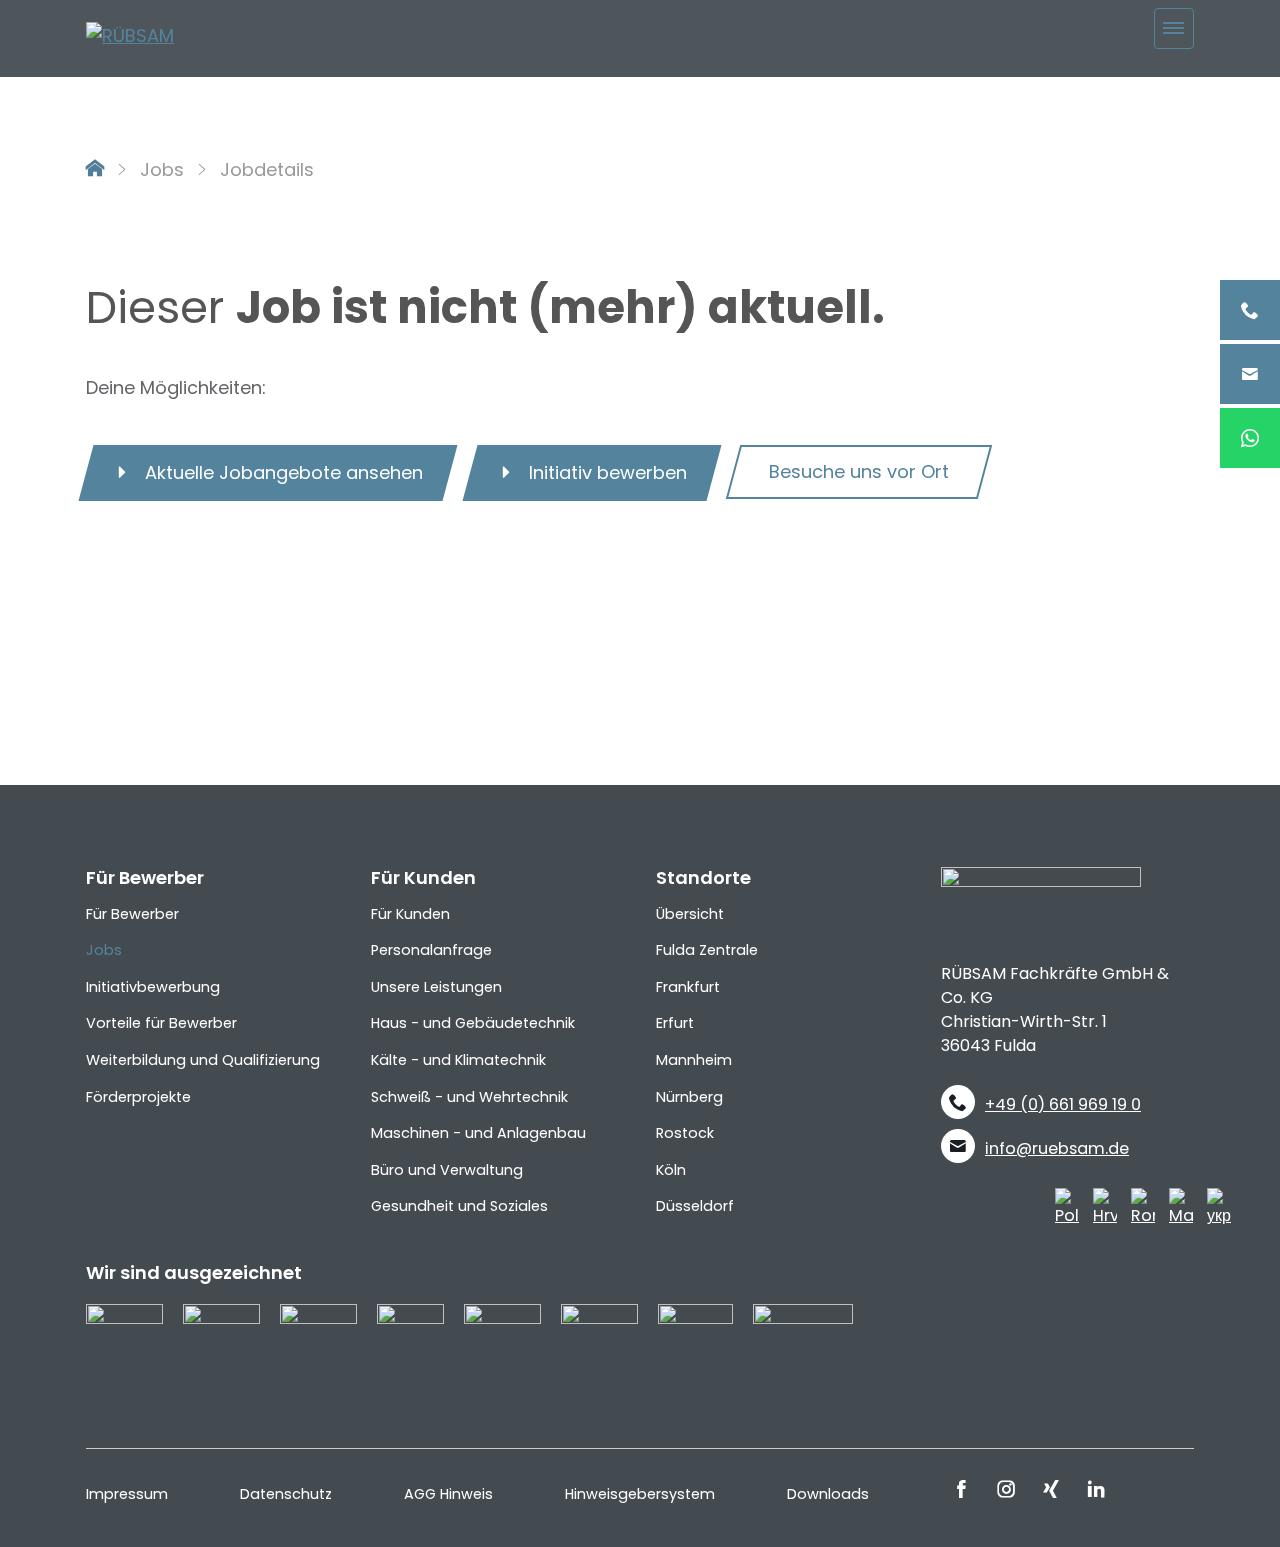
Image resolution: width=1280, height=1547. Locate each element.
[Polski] (1067, 1207)
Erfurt (675, 1023)
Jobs (162, 169)
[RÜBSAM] (130, 34)
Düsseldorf (695, 1206)
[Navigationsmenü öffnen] (1174, 28)
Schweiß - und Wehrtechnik (469, 1097)
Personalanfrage (431, 950)
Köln (671, 1170)
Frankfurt (688, 987)
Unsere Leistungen (436, 987)
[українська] (1219, 1207)
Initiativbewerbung (153, 987)
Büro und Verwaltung (447, 1170)
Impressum (127, 1494)
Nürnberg (689, 1097)
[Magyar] (1181, 1207)
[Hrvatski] (1105, 1207)
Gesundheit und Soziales (459, 1206)
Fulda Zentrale (707, 950)
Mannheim (694, 1060)
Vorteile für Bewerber (161, 1023)
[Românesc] (1143, 1207)
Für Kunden (410, 914)
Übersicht (690, 914)
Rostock (685, 1133)
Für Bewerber (132, 914)
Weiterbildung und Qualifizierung (203, 1060)
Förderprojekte (138, 1097)
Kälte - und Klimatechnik (458, 1060)
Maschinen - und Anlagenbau (478, 1133)
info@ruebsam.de (1057, 1148)
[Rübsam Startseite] (95, 169)
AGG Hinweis (448, 1494)
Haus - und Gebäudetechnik (473, 1023)
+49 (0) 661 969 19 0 (1063, 1104)
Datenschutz (286, 1494)
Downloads (828, 1494)
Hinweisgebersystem (640, 1494)
